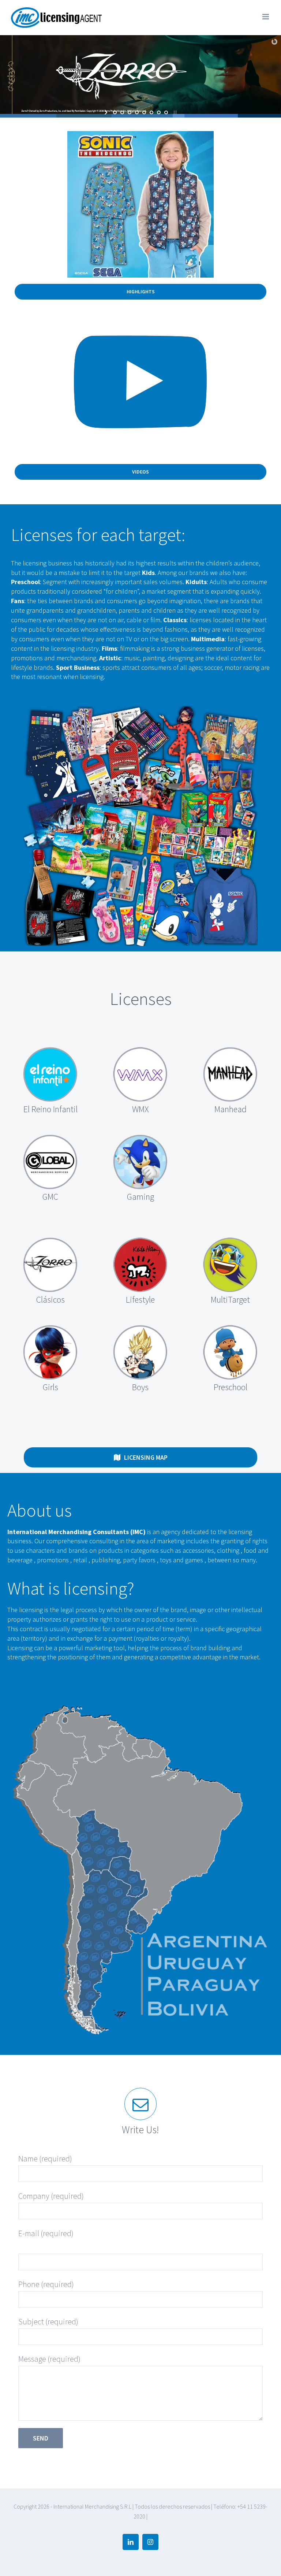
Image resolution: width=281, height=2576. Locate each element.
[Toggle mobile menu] (266, 17)
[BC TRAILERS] (140, 318)
